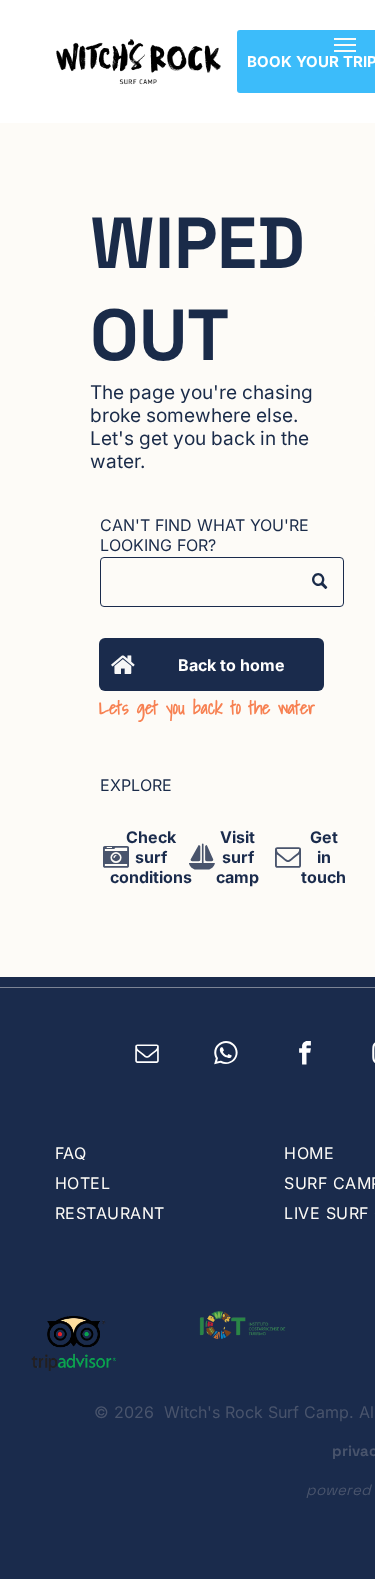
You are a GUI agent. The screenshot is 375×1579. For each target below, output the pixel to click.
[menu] (345, 45)
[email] (147, 1056)
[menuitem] (149, 1153)
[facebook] (305, 1056)
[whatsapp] (226, 1056)
